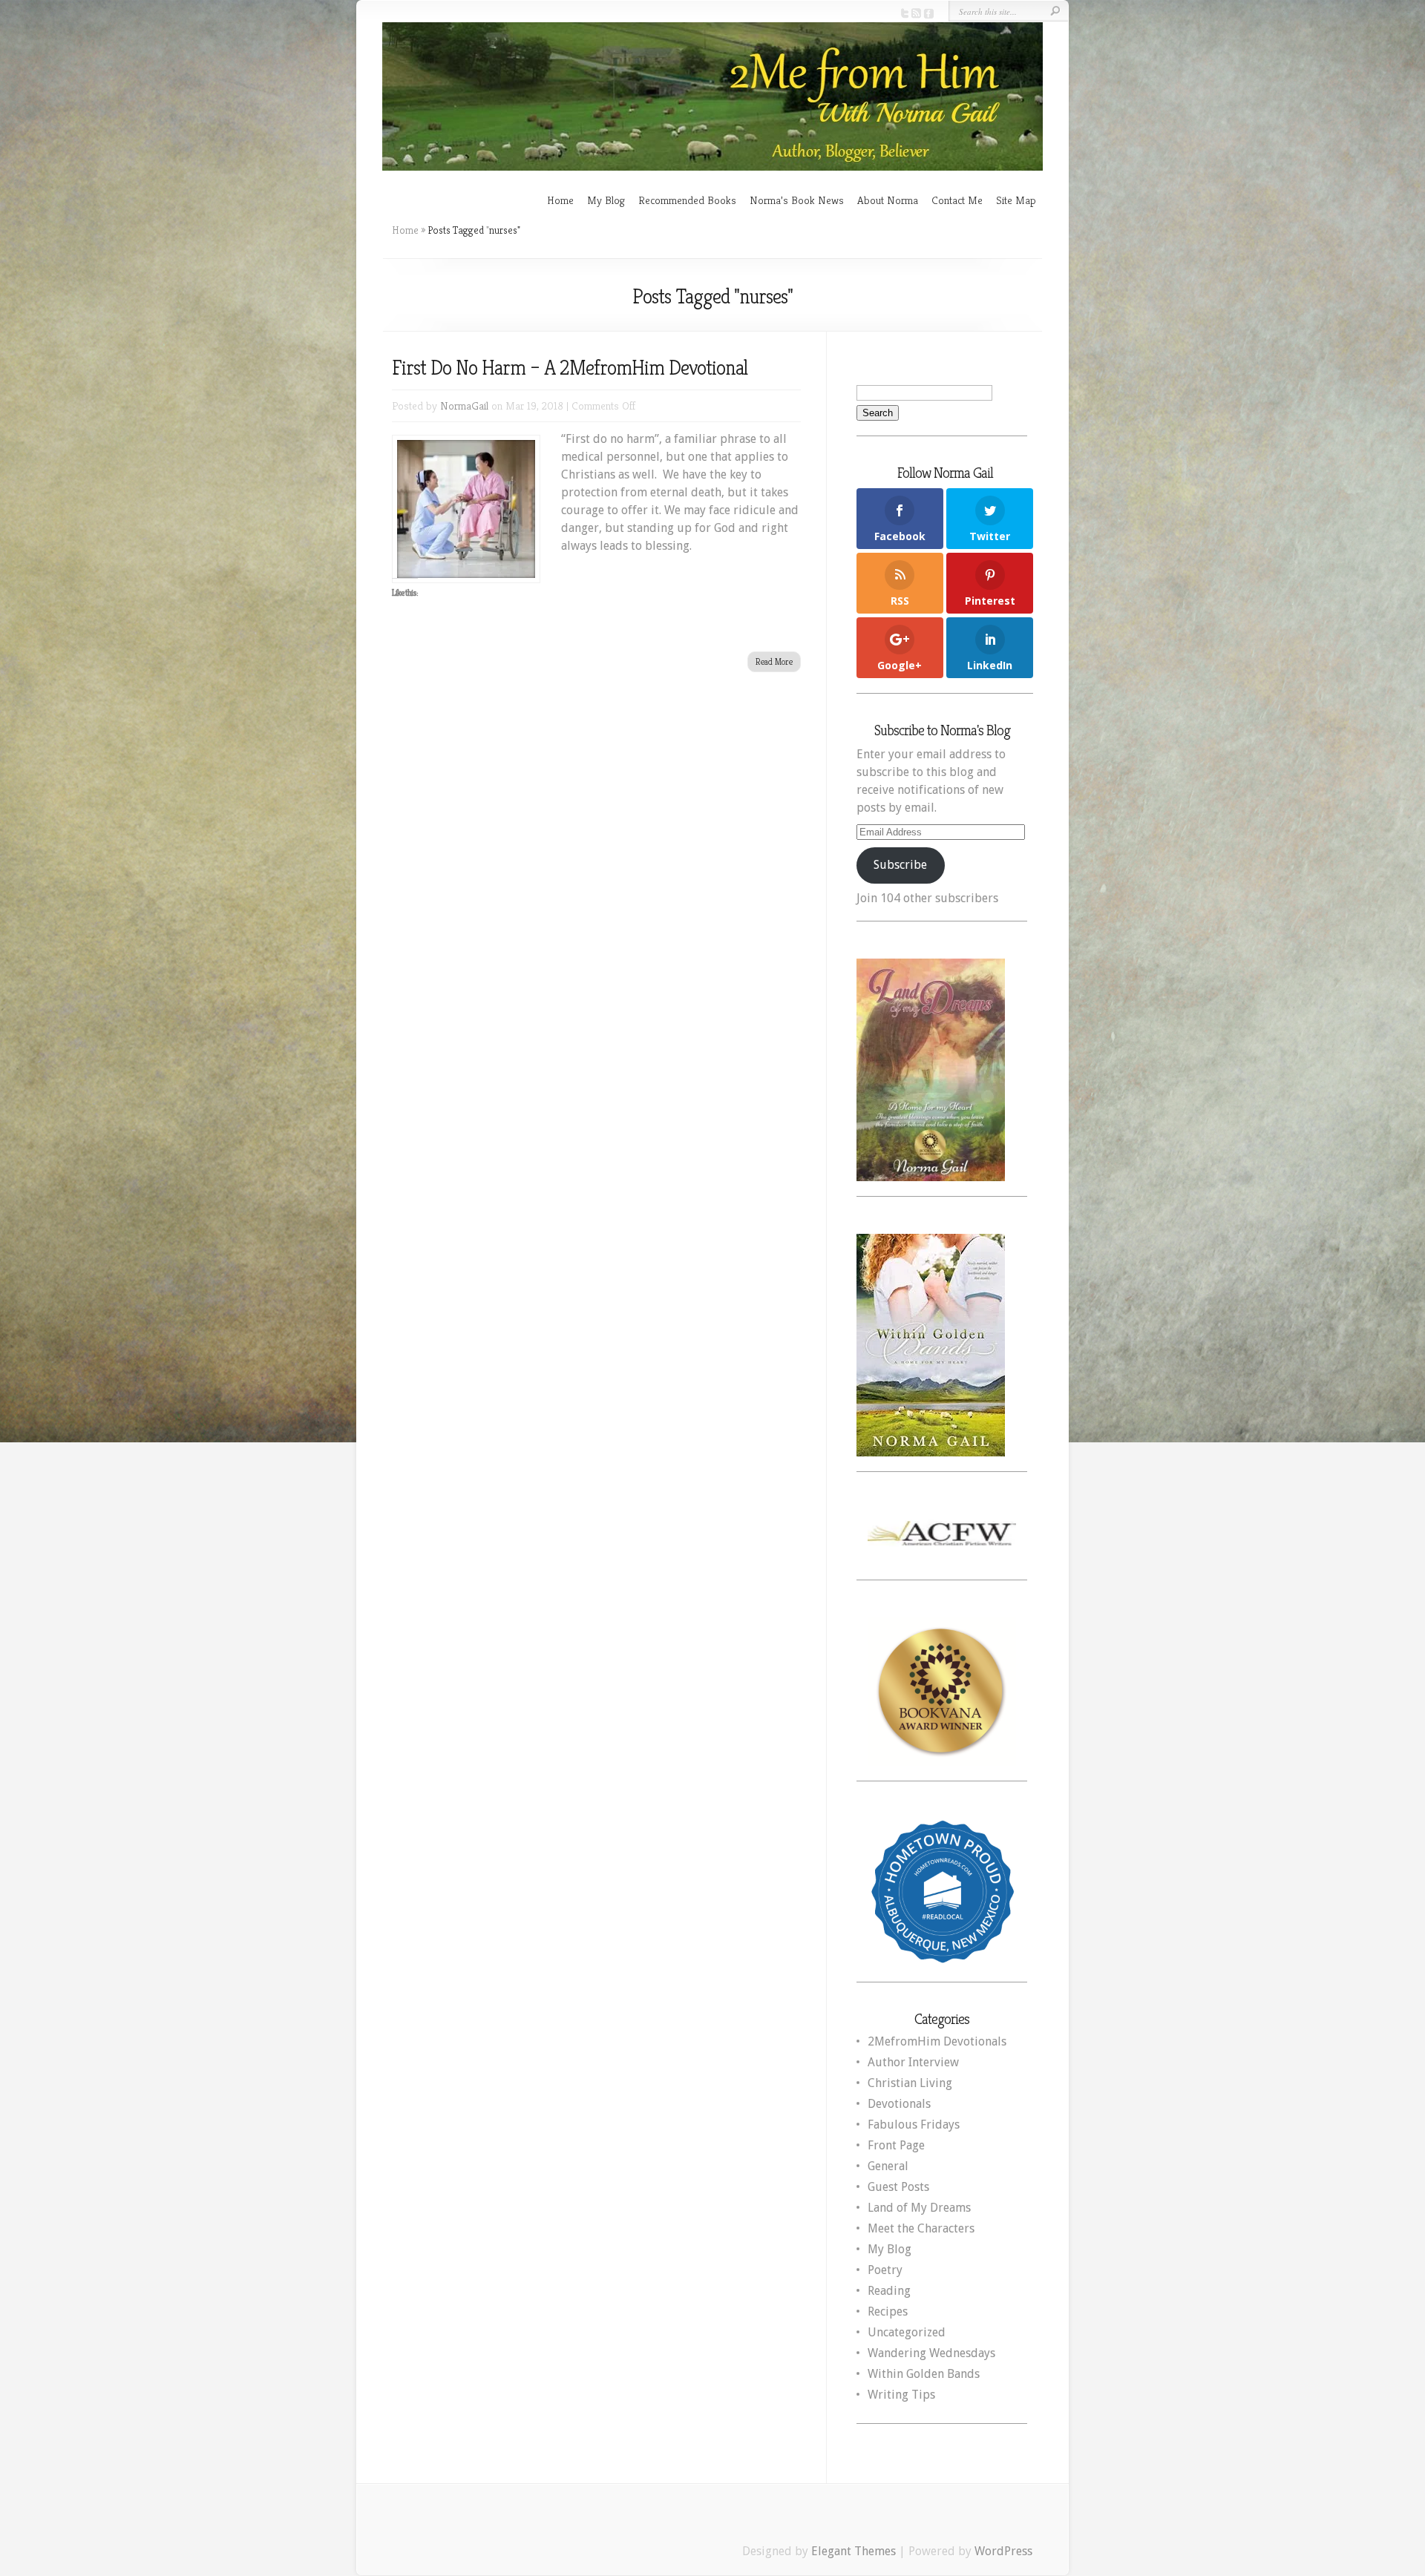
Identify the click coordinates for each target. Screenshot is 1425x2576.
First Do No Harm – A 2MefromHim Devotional (570, 368)
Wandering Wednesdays (931, 2353)
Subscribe (900, 865)
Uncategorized (907, 2332)
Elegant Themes (854, 2551)
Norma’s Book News (797, 200)
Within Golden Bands (924, 2374)
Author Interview (913, 2062)
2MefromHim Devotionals (937, 2041)
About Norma (888, 200)
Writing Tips (901, 2395)
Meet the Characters (921, 2228)
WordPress (1003, 2551)
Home (560, 200)
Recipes (888, 2311)
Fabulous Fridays (914, 2125)
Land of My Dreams (919, 2208)
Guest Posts (898, 2187)
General (888, 2166)
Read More (774, 661)
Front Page (896, 2145)
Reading (889, 2291)
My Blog (606, 200)
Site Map (1016, 200)
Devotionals (899, 2104)
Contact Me (957, 200)
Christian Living (910, 2083)
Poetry (885, 2270)
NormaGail (464, 405)
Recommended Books (687, 200)
